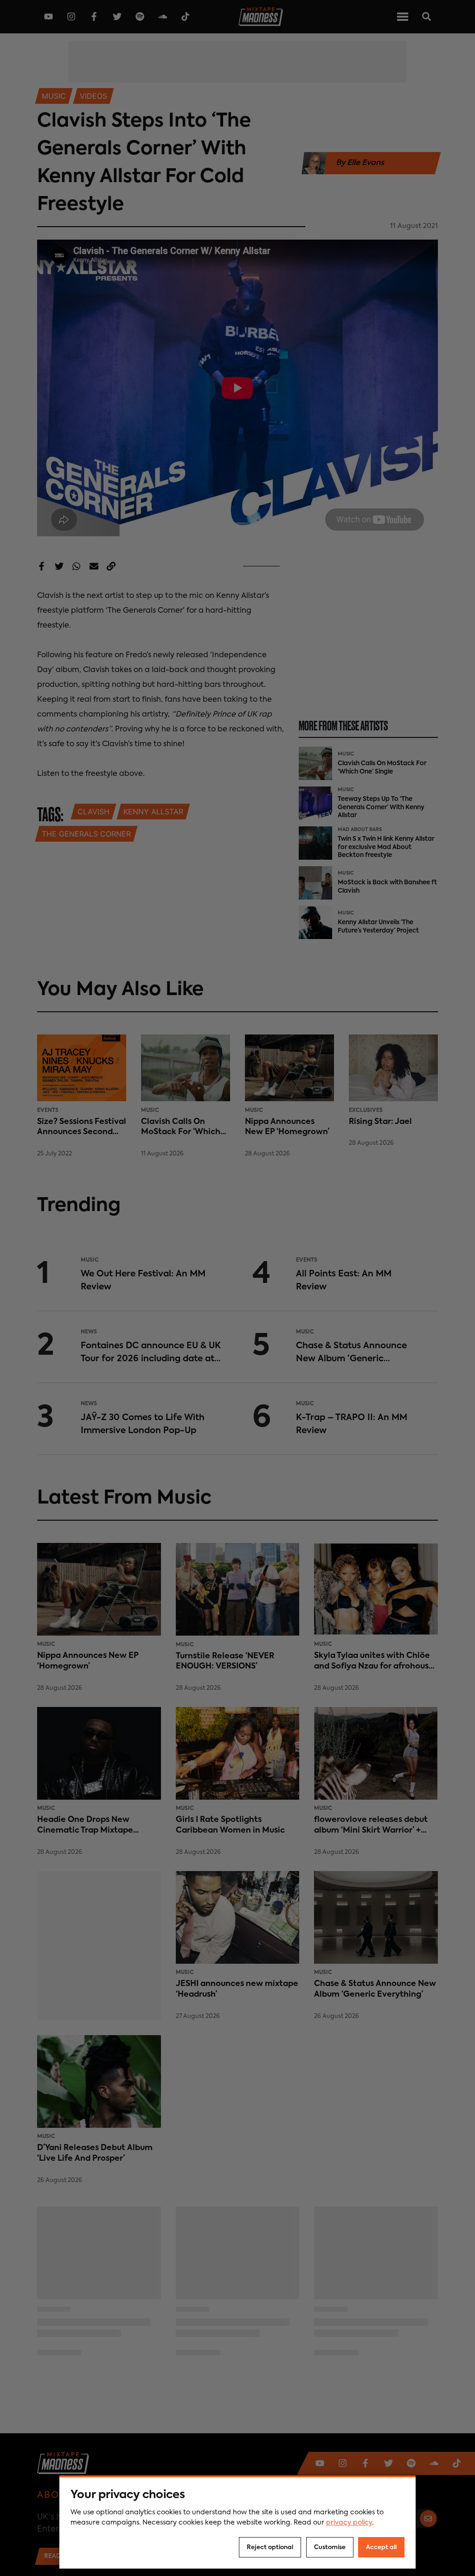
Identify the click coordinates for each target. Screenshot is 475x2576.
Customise (330, 2547)
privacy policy (349, 2523)
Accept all (381, 2547)
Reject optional (270, 2547)
